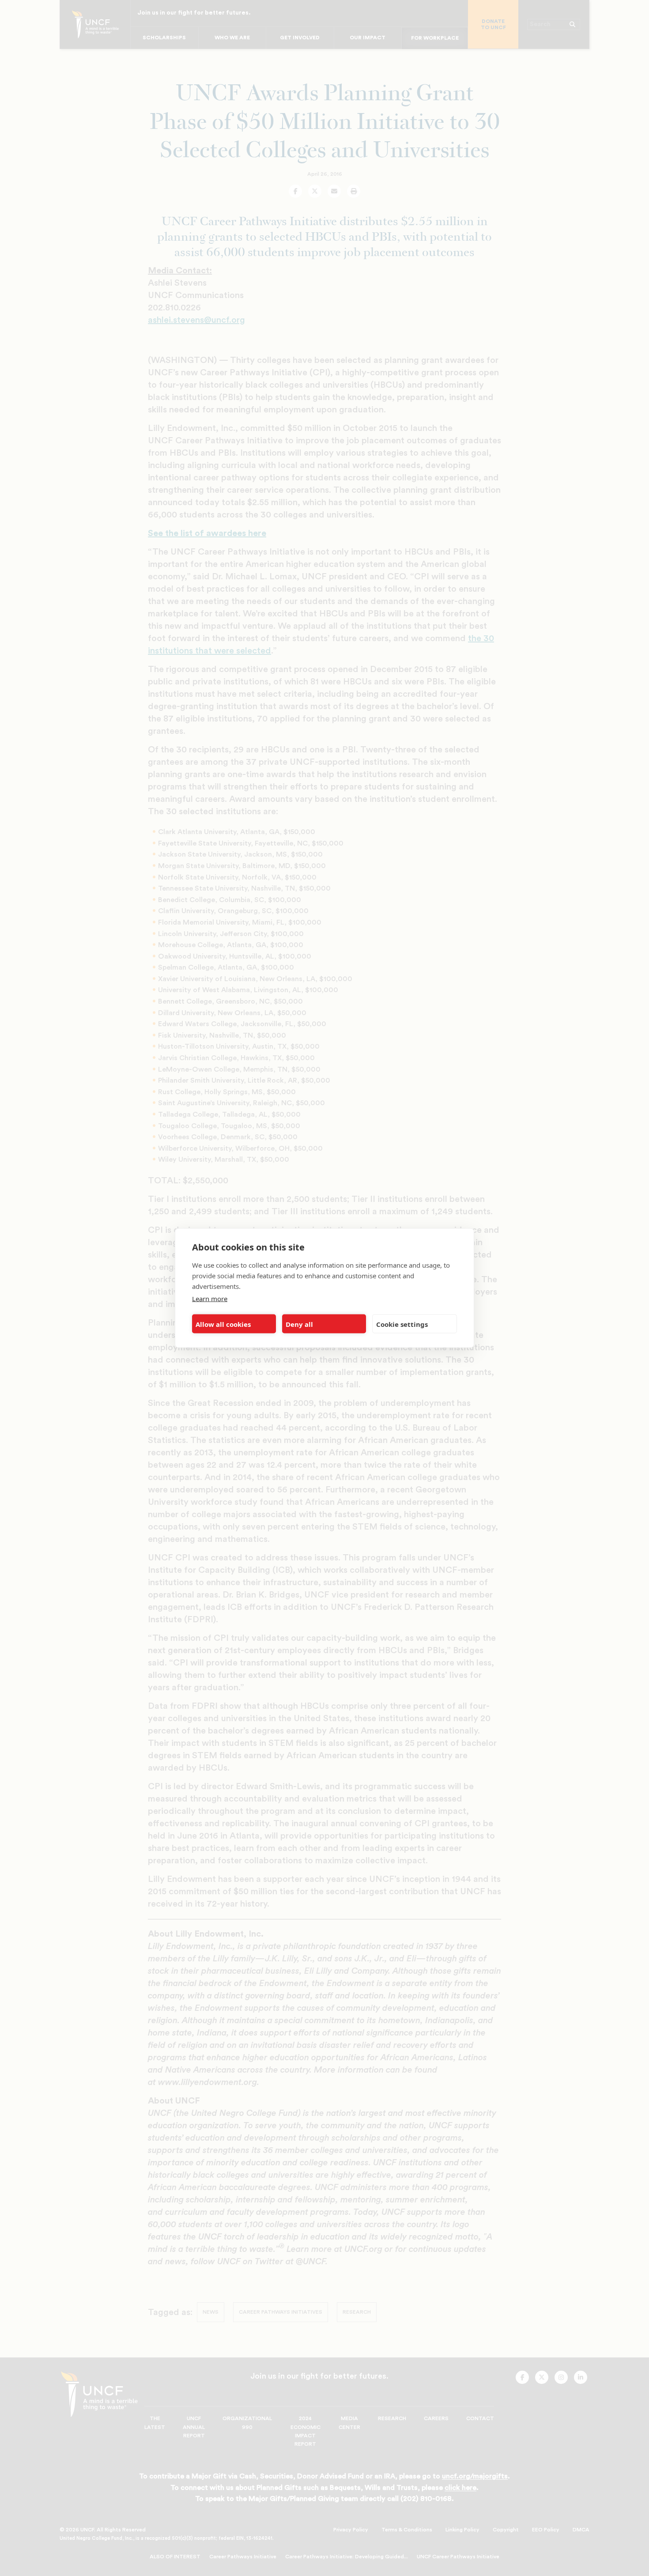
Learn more (210, 1299)
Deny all (299, 1324)
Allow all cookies (223, 1324)
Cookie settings (402, 1324)
